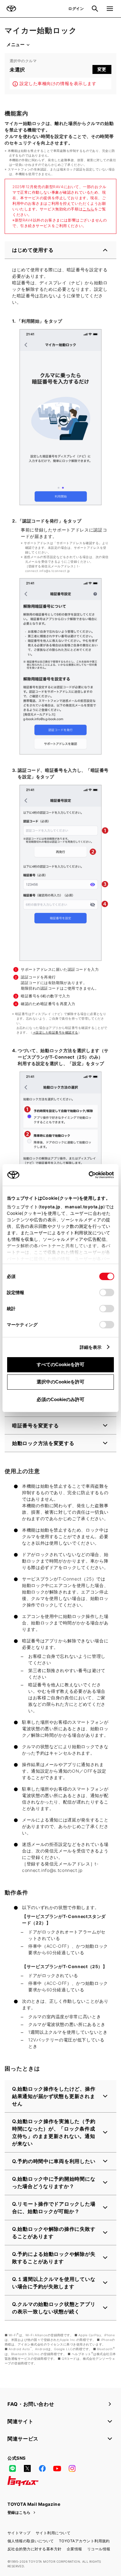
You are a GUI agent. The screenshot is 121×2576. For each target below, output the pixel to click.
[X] (27, 2469)
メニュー (16, 45)
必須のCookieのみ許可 (60, 1399)
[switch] (107, 1292)
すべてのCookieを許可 (60, 1364)
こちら (88, 209)
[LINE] (12, 2469)
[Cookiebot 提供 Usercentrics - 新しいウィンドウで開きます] (87, 1175)
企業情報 (74, 2549)
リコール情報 (99, 2549)
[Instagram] (72, 2469)
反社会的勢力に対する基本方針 (35, 2549)
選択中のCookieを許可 (60, 1382)
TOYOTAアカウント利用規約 (84, 2541)
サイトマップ (19, 2533)
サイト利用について (53, 2533)
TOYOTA (11, 9)
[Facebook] (42, 2469)
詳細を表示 (91, 1347)
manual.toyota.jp (84, 1207)
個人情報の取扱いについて (31, 2541)
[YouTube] (57, 2469)
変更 (102, 69)
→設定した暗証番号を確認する (55, 1032)
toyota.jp (50, 1207)
